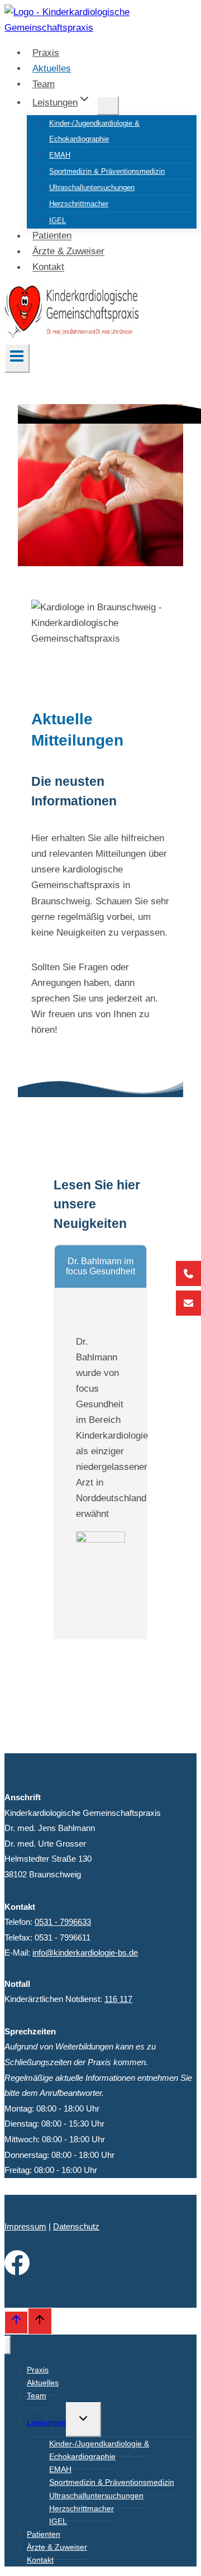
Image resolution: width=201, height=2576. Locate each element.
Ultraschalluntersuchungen (92, 188)
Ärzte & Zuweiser (68, 252)
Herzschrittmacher (79, 204)
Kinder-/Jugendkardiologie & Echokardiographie (94, 131)
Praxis (46, 53)
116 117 (118, 1999)
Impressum (25, 2226)
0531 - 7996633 (63, 1922)
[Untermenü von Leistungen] (108, 106)
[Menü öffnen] (17, 358)
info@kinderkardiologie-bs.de (85, 1953)
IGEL (58, 220)
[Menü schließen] (8, 2345)
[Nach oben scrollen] (16, 2322)
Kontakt (48, 267)
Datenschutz (76, 2226)
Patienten (52, 236)
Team (44, 84)
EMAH (60, 155)
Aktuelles (52, 68)
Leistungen (46, 2422)
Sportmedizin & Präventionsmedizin (107, 171)
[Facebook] (17, 2272)
